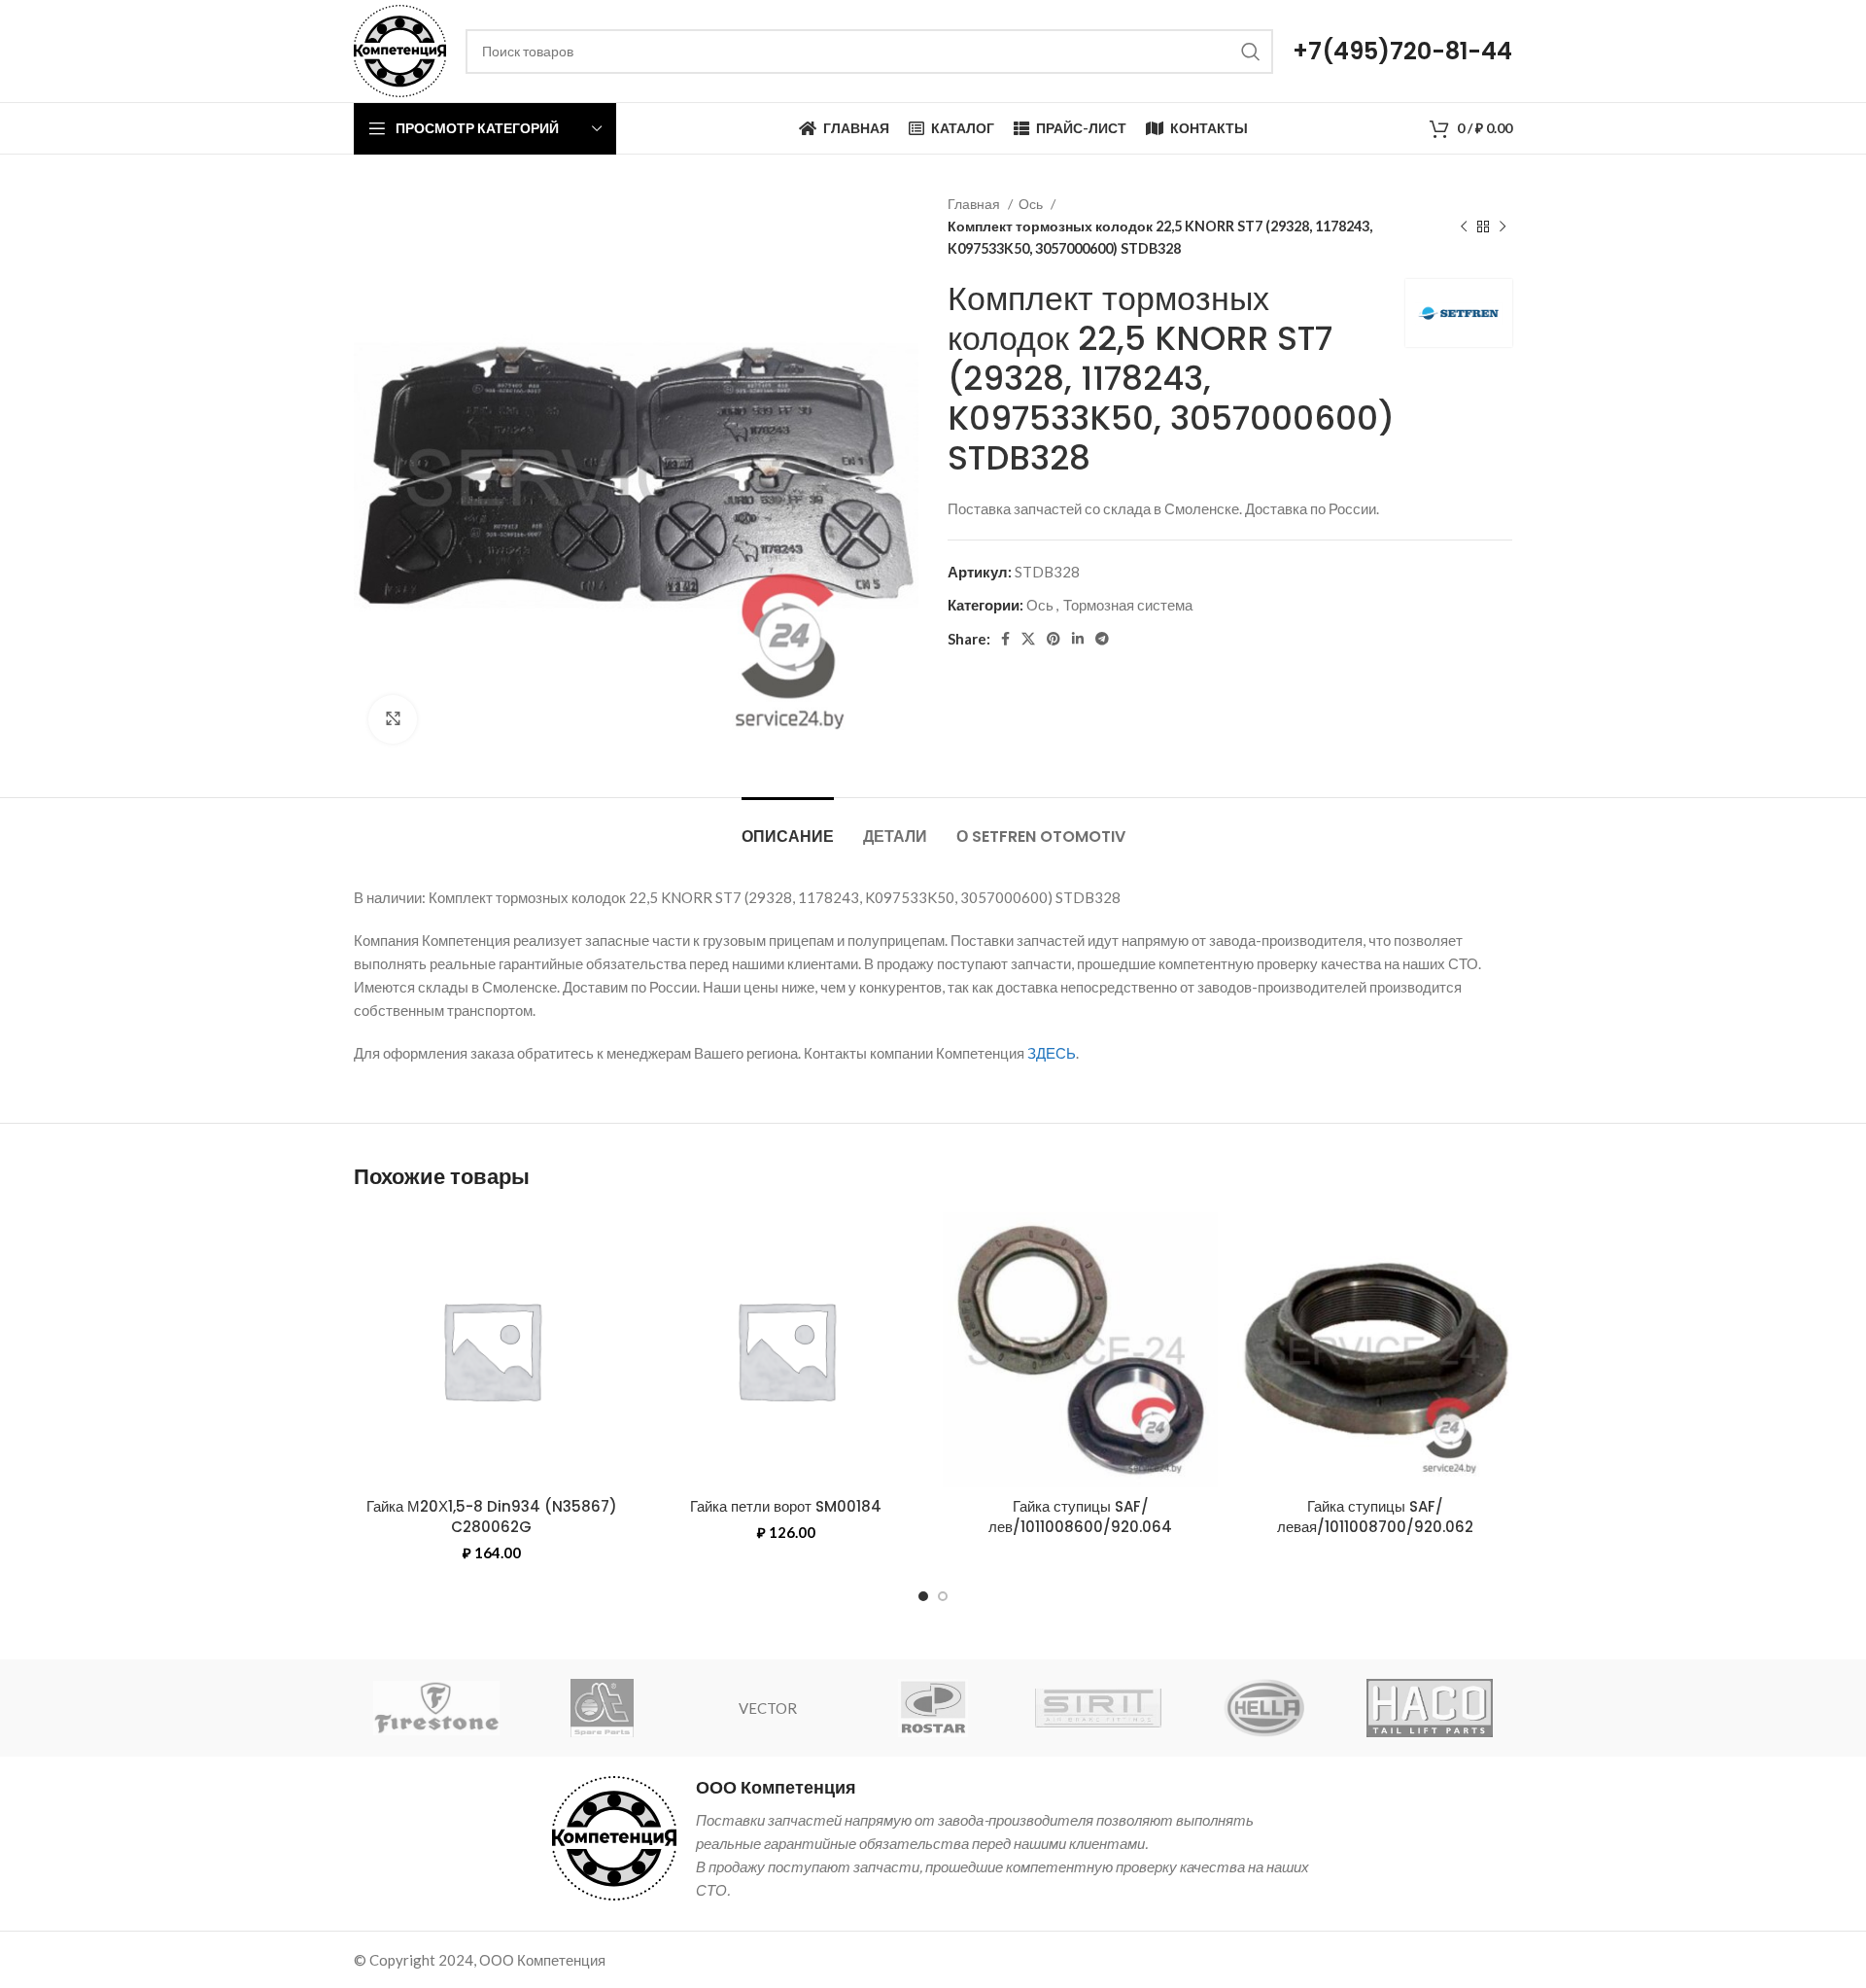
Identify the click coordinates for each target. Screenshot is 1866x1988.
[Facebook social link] (1005, 639)
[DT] (602, 1708)
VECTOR (768, 1708)
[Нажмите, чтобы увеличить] (393, 719)
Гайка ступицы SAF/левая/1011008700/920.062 (1375, 1517)
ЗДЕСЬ (1052, 1053)
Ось (1032, 204)
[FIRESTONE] (436, 1708)
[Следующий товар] (1503, 227)
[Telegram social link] (1102, 639)
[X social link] (1028, 639)
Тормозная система (1128, 605)
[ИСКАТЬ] (1251, 52)
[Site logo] (400, 49)
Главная (975, 204)
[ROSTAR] (933, 1708)
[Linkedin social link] (1078, 639)
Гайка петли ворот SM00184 (786, 1506)
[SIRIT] (1098, 1708)
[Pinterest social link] (1054, 639)
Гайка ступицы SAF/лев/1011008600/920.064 (1080, 1517)
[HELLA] (1263, 1708)
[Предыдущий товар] (1464, 227)
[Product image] (1375, 1350)
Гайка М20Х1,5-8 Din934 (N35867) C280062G (492, 1517)
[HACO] (1430, 1708)
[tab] (788, 827)
